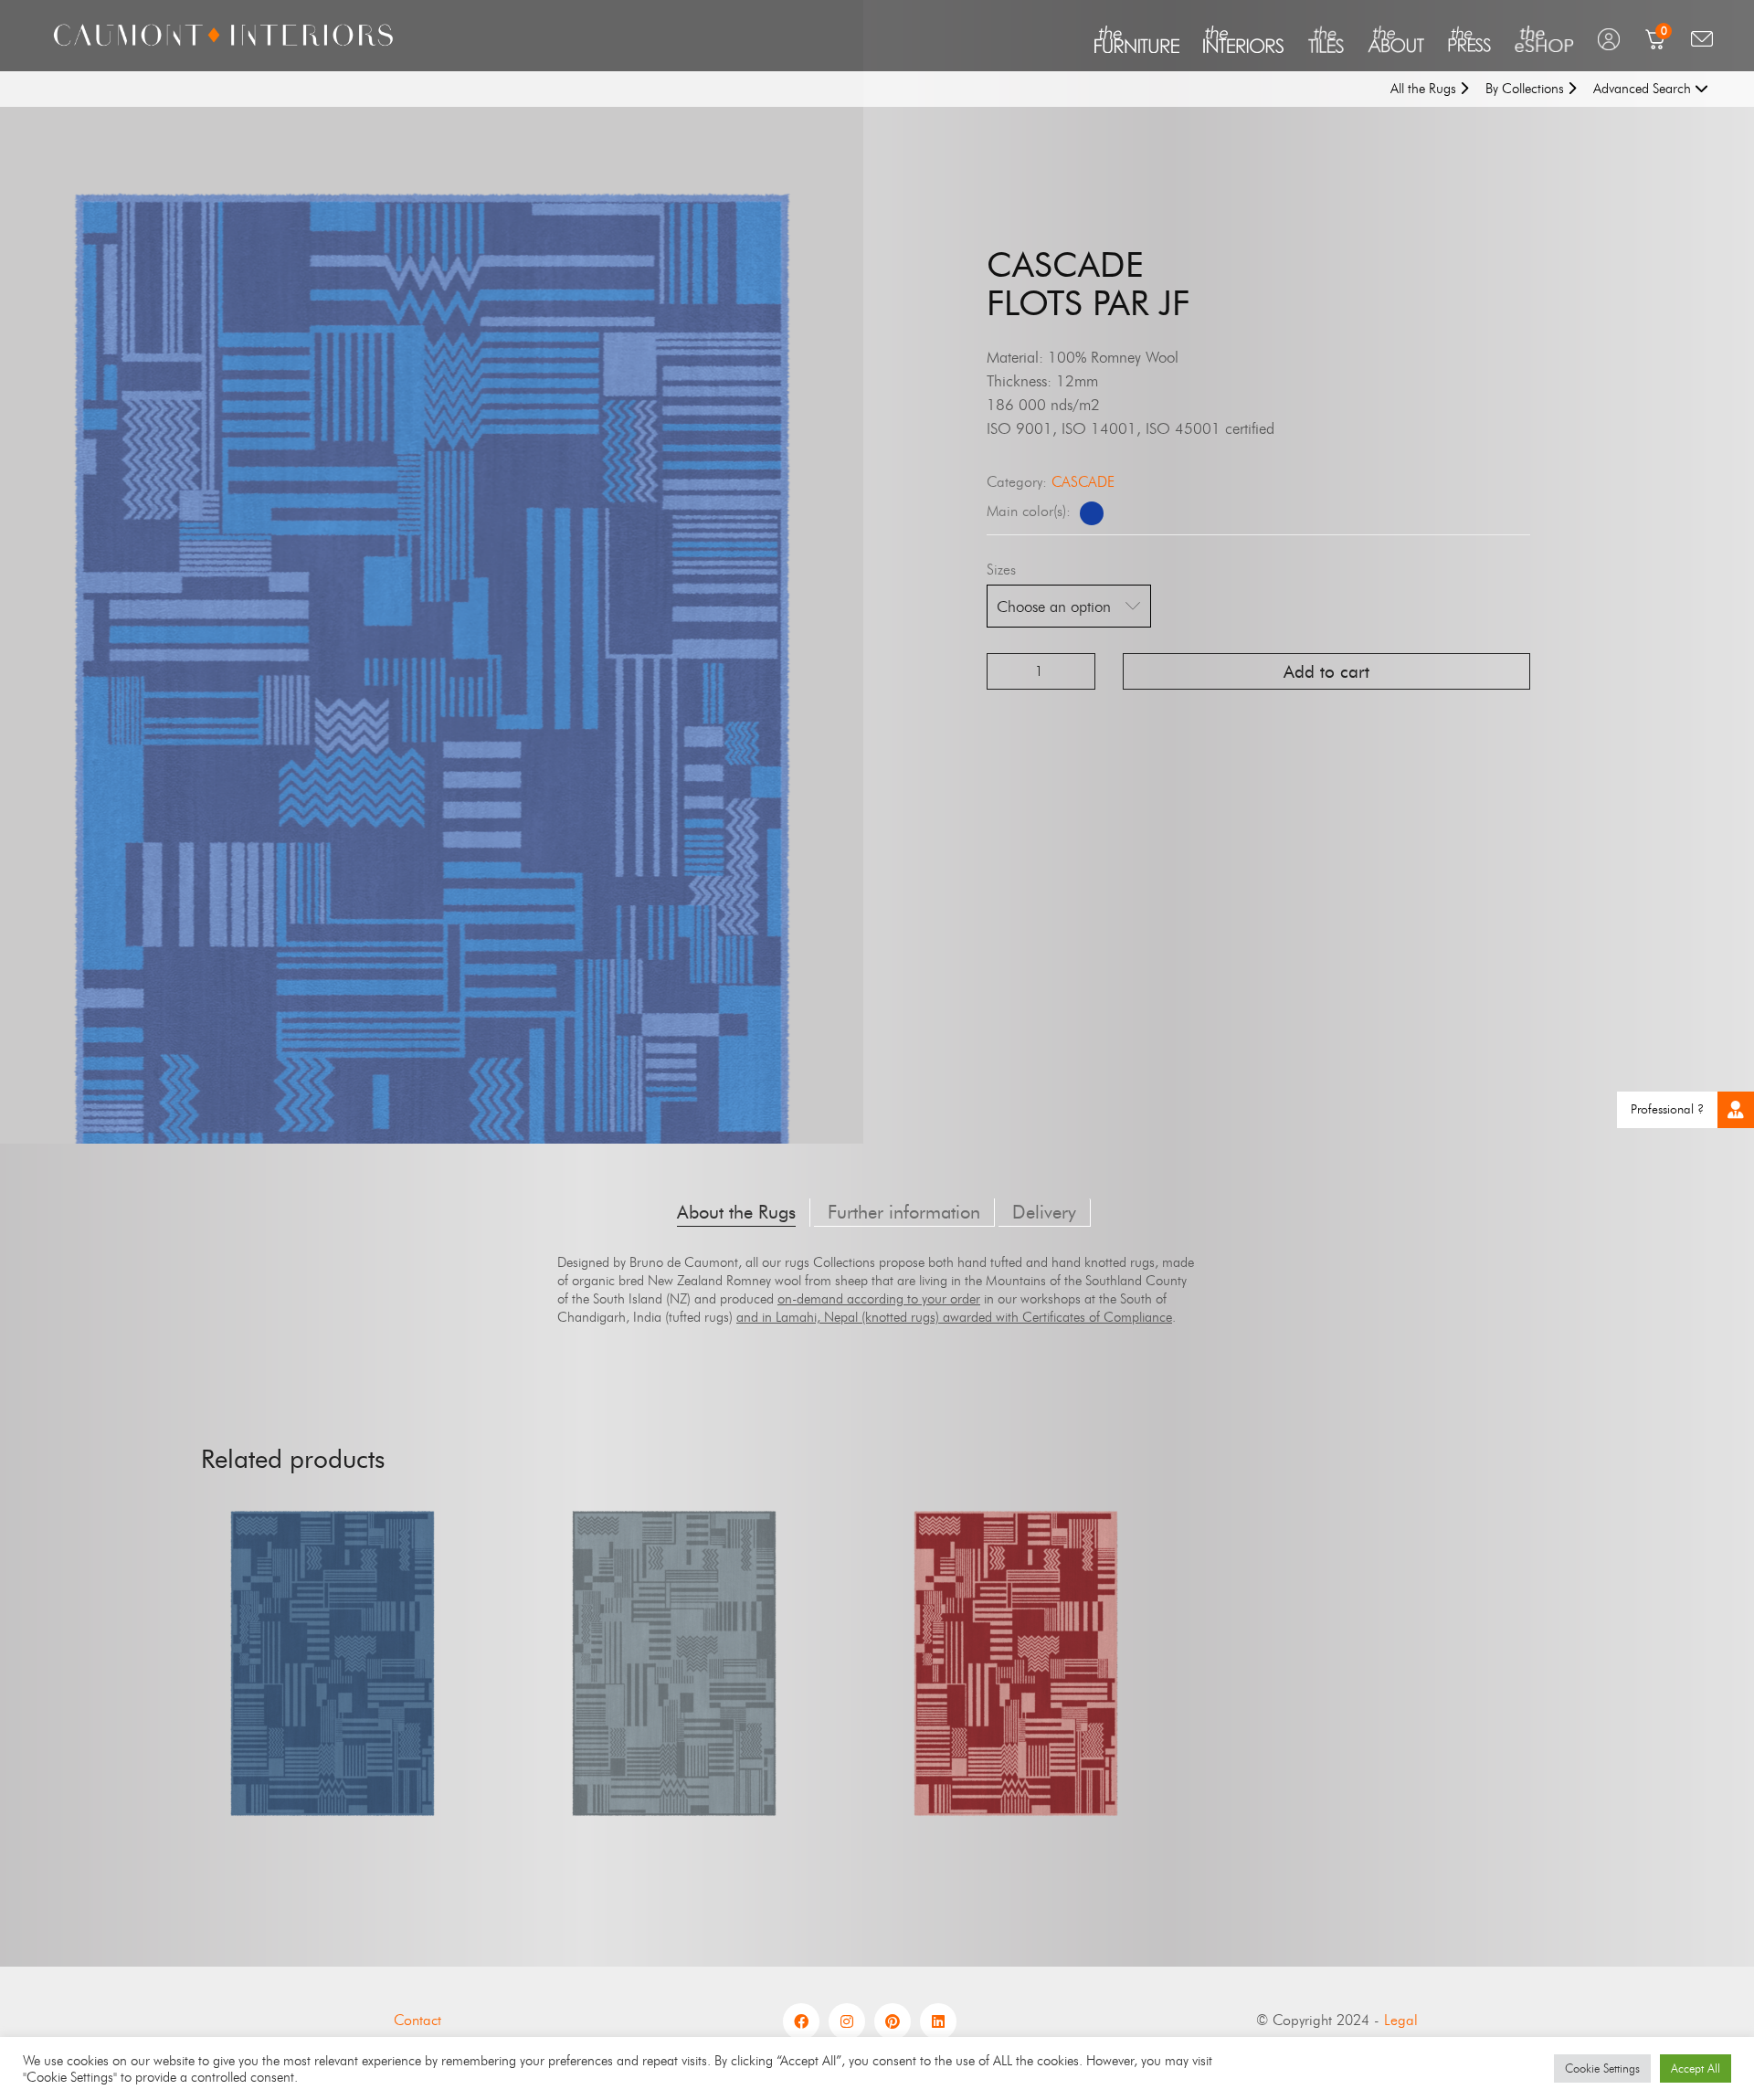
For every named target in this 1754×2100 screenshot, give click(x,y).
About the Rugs (736, 1212)
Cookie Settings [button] (1602, 2068)
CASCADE (1083, 482)
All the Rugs (1425, 89)
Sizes (1001, 570)
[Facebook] (801, 2021)
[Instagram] (847, 2021)
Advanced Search (1644, 89)
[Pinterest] (893, 2021)
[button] (1736, 1110)
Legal (1401, 2020)
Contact (417, 2020)
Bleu (1092, 513)
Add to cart (1326, 672)
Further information (904, 1212)
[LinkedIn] (938, 2021)
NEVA (675, 1709)
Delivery (1044, 1212)
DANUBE (333, 1709)
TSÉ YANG (1016, 1709)
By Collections (1527, 89)
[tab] (737, 1213)
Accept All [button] (1696, 2068)
